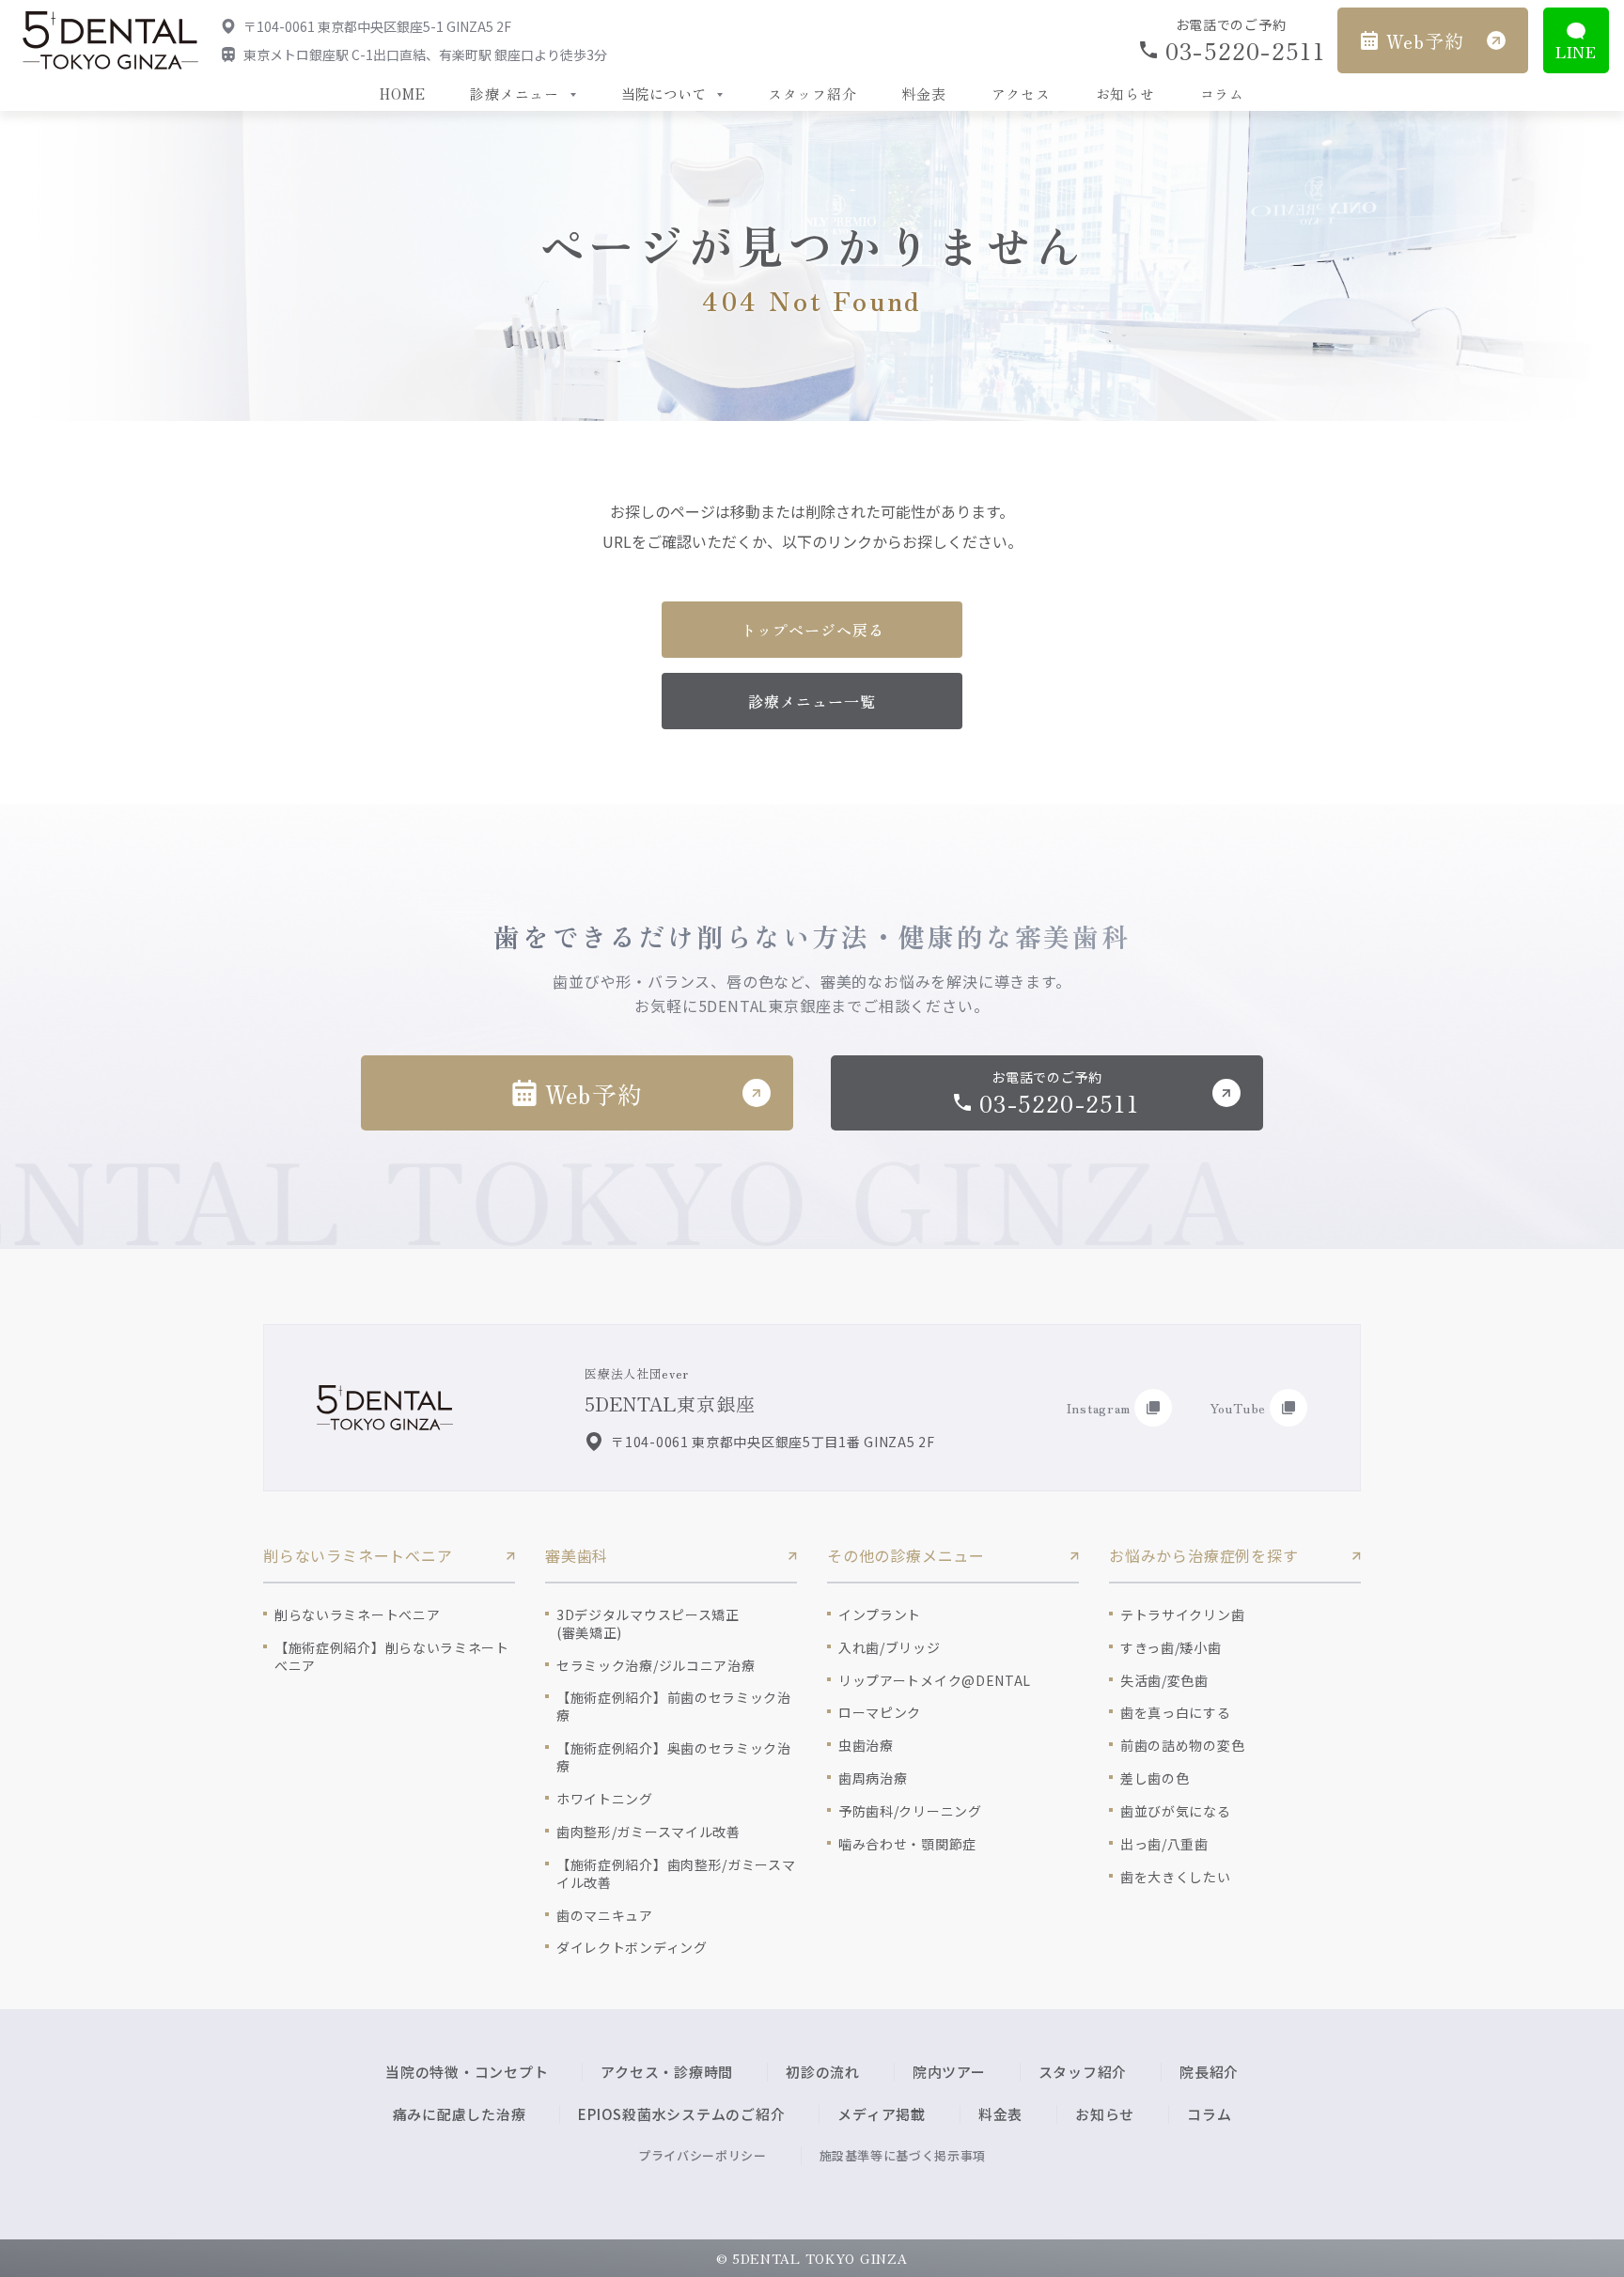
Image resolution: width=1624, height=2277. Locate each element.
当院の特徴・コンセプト (467, 2072)
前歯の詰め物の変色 (1182, 1746)
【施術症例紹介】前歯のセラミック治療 (674, 1707)
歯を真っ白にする (1176, 1713)
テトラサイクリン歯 (1182, 1615)
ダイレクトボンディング (632, 1948)
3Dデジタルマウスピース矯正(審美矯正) (648, 1624)
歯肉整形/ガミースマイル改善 (648, 1832)
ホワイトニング (605, 1799)
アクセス (1021, 94)
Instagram (1099, 1408)
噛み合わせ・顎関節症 (907, 1844)
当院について (664, 94)
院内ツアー (949, 2072)
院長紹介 (1209, 2072)
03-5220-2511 (1244, 50)
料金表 (923, 94)
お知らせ (1125, 94)
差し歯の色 (1155, 1778)
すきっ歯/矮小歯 (1171, 1648)
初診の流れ (823, 2072)
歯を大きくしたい (1176, 1877)
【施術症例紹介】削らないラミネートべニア (392, 1657)
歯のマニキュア (605, 1916)
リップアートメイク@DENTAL (935, 1681)
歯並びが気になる (1176, 1811)
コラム (1222, 94)
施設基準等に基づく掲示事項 (903, 2155)
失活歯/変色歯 (1164, 1681)
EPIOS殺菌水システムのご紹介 (681, 2114)
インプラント (880, 1615)
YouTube (1238, 1408)
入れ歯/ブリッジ (890, 1648)
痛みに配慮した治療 (460, 2114)
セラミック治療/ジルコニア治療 (656, 1666)
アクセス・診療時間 (667, 2072)
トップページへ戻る (812, 630)
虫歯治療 (866, 1746)
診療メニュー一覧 (812, 701)
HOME (402, 94)
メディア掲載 (882, 2114)
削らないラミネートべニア (357, 1615)
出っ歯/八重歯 (1164, 1844)
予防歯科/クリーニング (910, 1811)
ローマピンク (880, 1713)
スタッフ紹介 (812, 94)
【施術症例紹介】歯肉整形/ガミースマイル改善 (676, 1874)
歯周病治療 (873, 1778)
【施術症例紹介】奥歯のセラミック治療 (674, 1757)
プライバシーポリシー (703, 2155)
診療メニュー (515, 94)
